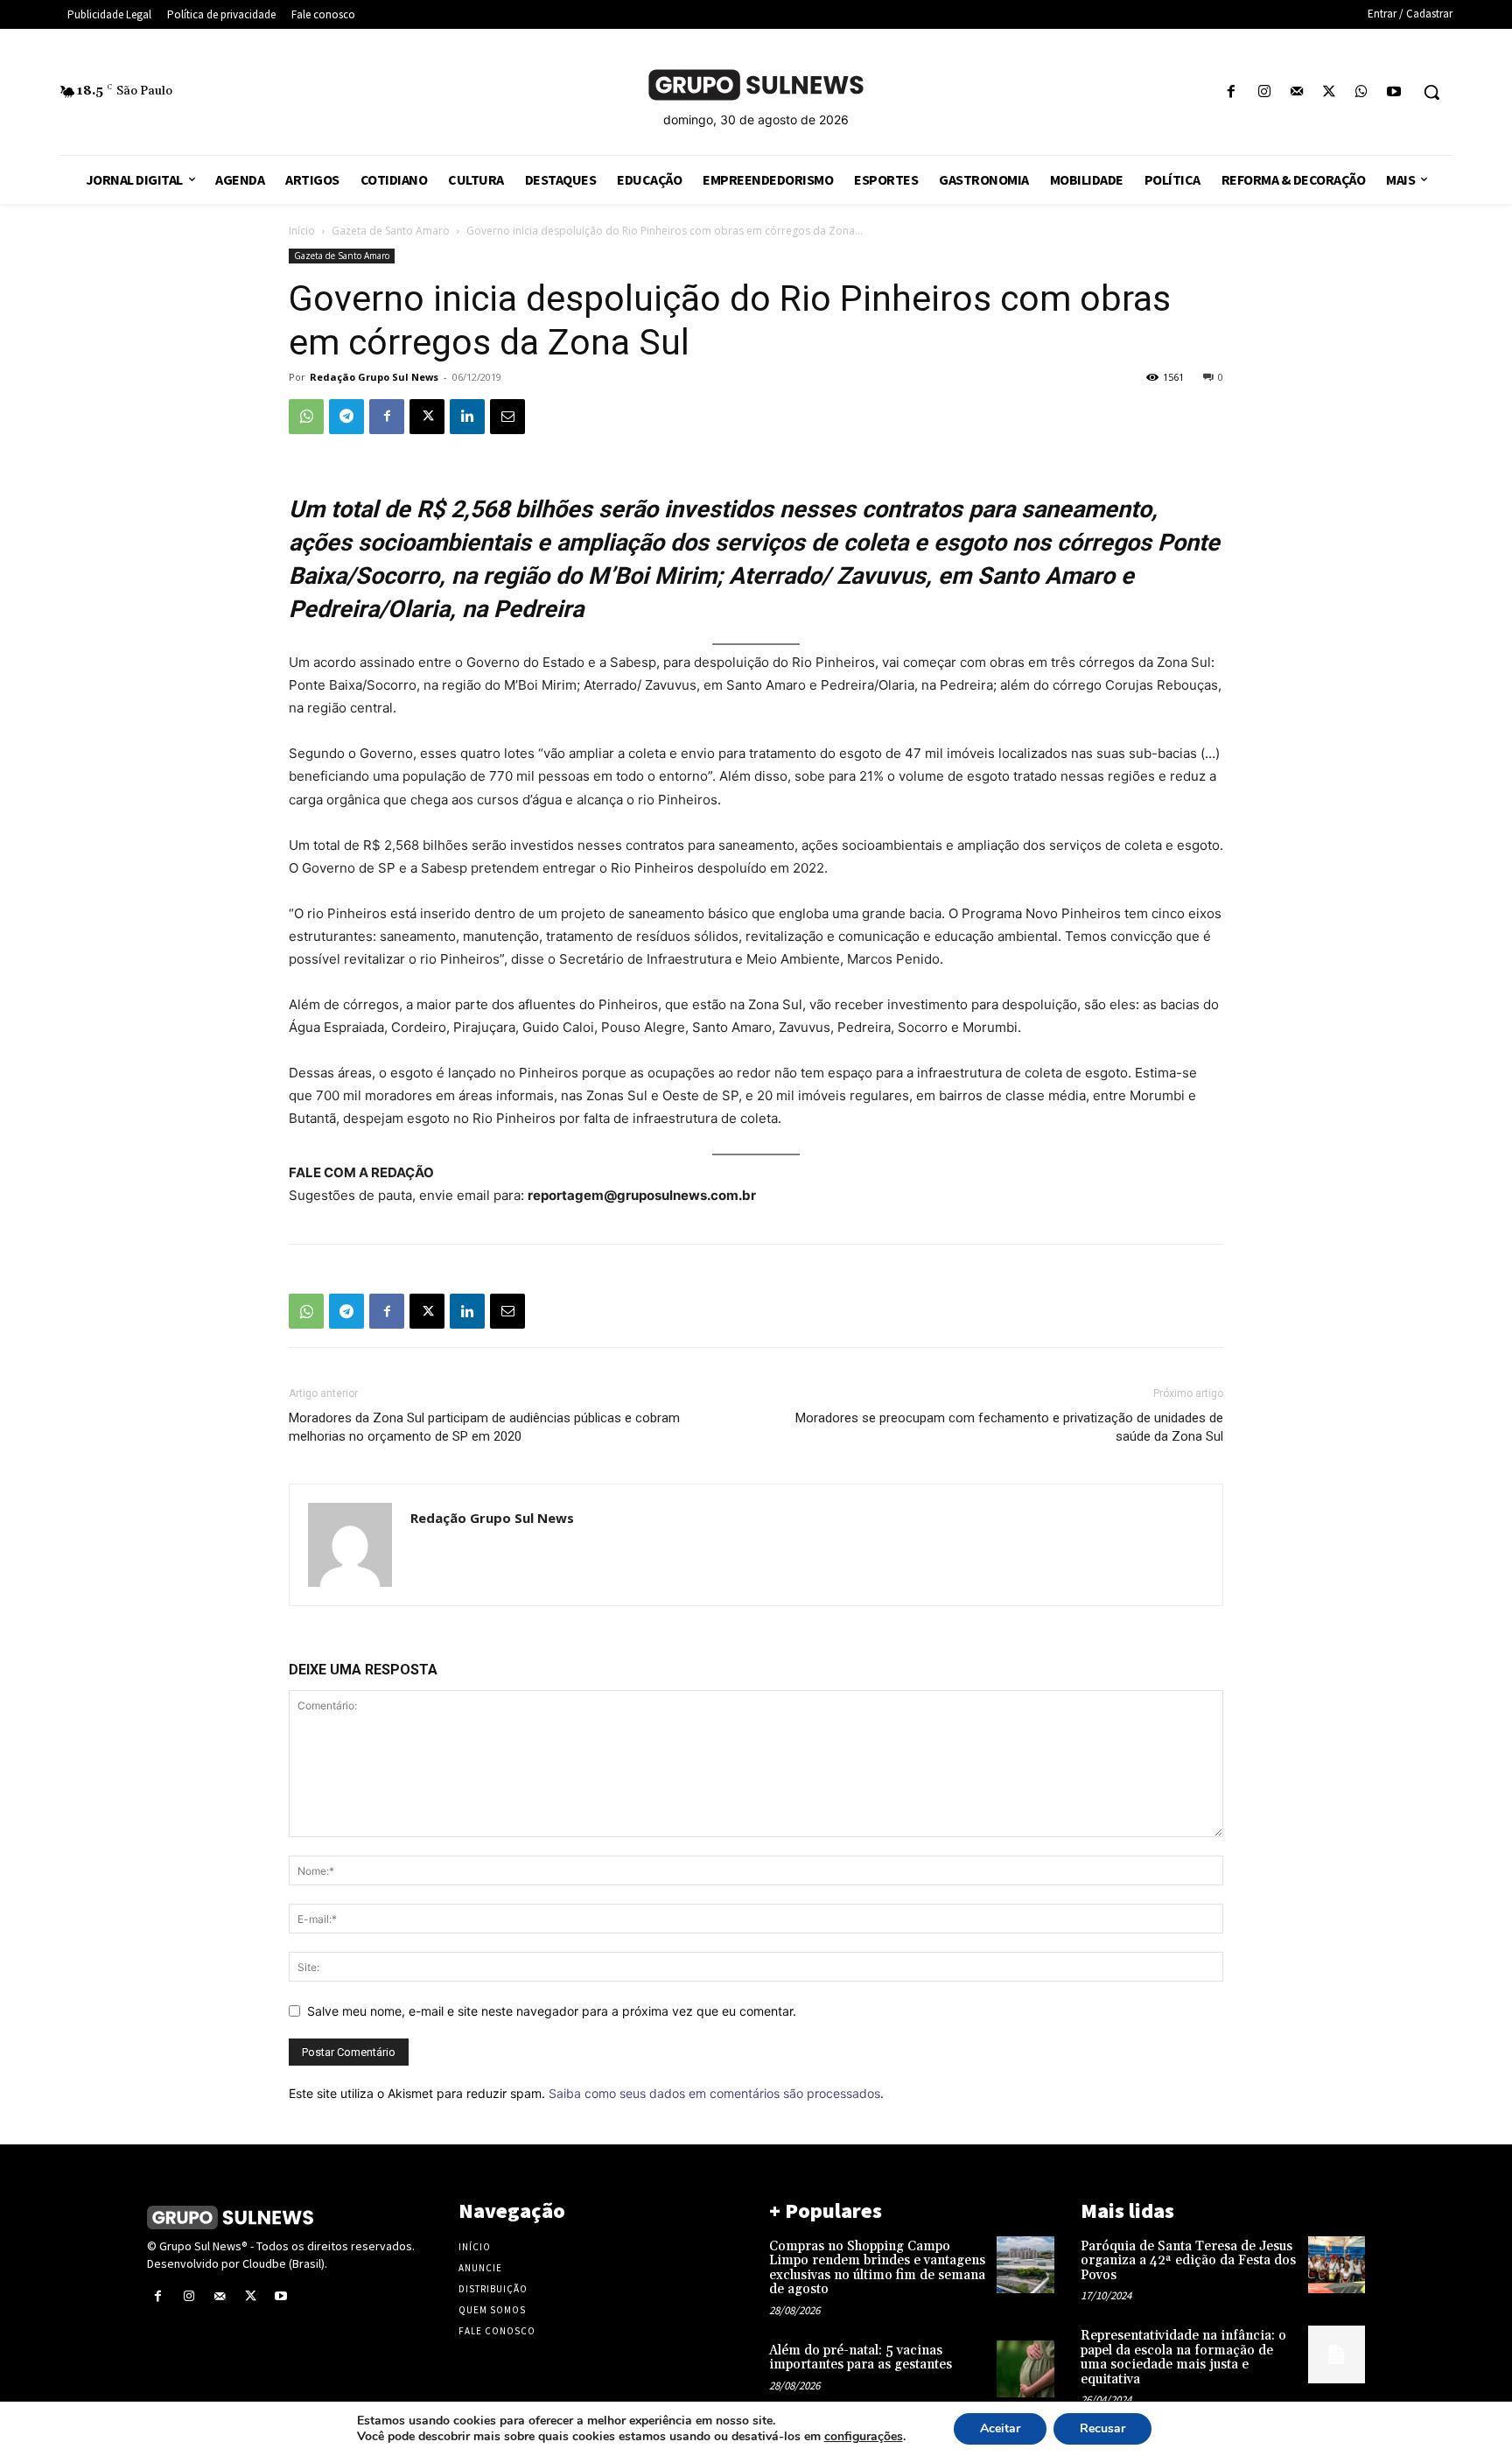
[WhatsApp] (1362, 92)
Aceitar (1000, 2428)
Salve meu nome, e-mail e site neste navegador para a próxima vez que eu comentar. (552, 2011)
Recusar (1102, 2428)
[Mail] (1296, 92)
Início (302, 231)
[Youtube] (1394, 92)
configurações (864, 2437)
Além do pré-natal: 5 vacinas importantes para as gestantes (861, 2358)
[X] (1329, 92)
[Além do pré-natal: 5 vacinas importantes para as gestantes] (1025, 2369)
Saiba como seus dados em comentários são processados (714, 2093)
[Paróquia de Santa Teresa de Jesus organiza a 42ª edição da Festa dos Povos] (1337, 2265)
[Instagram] (1264, 92)
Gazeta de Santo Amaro (391, 231)
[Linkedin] (467, 417)
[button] (1431, 92)
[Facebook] (1232, 92)
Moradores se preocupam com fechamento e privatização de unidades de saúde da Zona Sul (1009, 1427)
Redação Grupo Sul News (374, 377)
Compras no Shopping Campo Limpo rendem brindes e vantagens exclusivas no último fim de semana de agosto (877, 2268)
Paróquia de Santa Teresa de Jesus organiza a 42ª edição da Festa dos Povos (1188, 2261)
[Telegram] (346, 417)
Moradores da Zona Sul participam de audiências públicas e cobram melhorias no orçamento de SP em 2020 (484, 1427)
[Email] (507, 417)
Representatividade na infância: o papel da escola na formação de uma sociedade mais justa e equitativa (1183, 2358)
